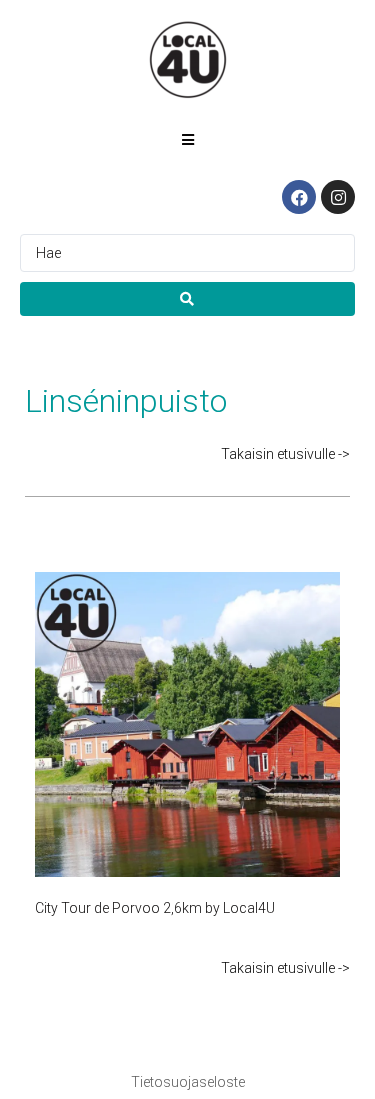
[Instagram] (338, 197)
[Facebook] (299, 197)
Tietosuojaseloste (188, 1082)
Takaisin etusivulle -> (285, 454)
